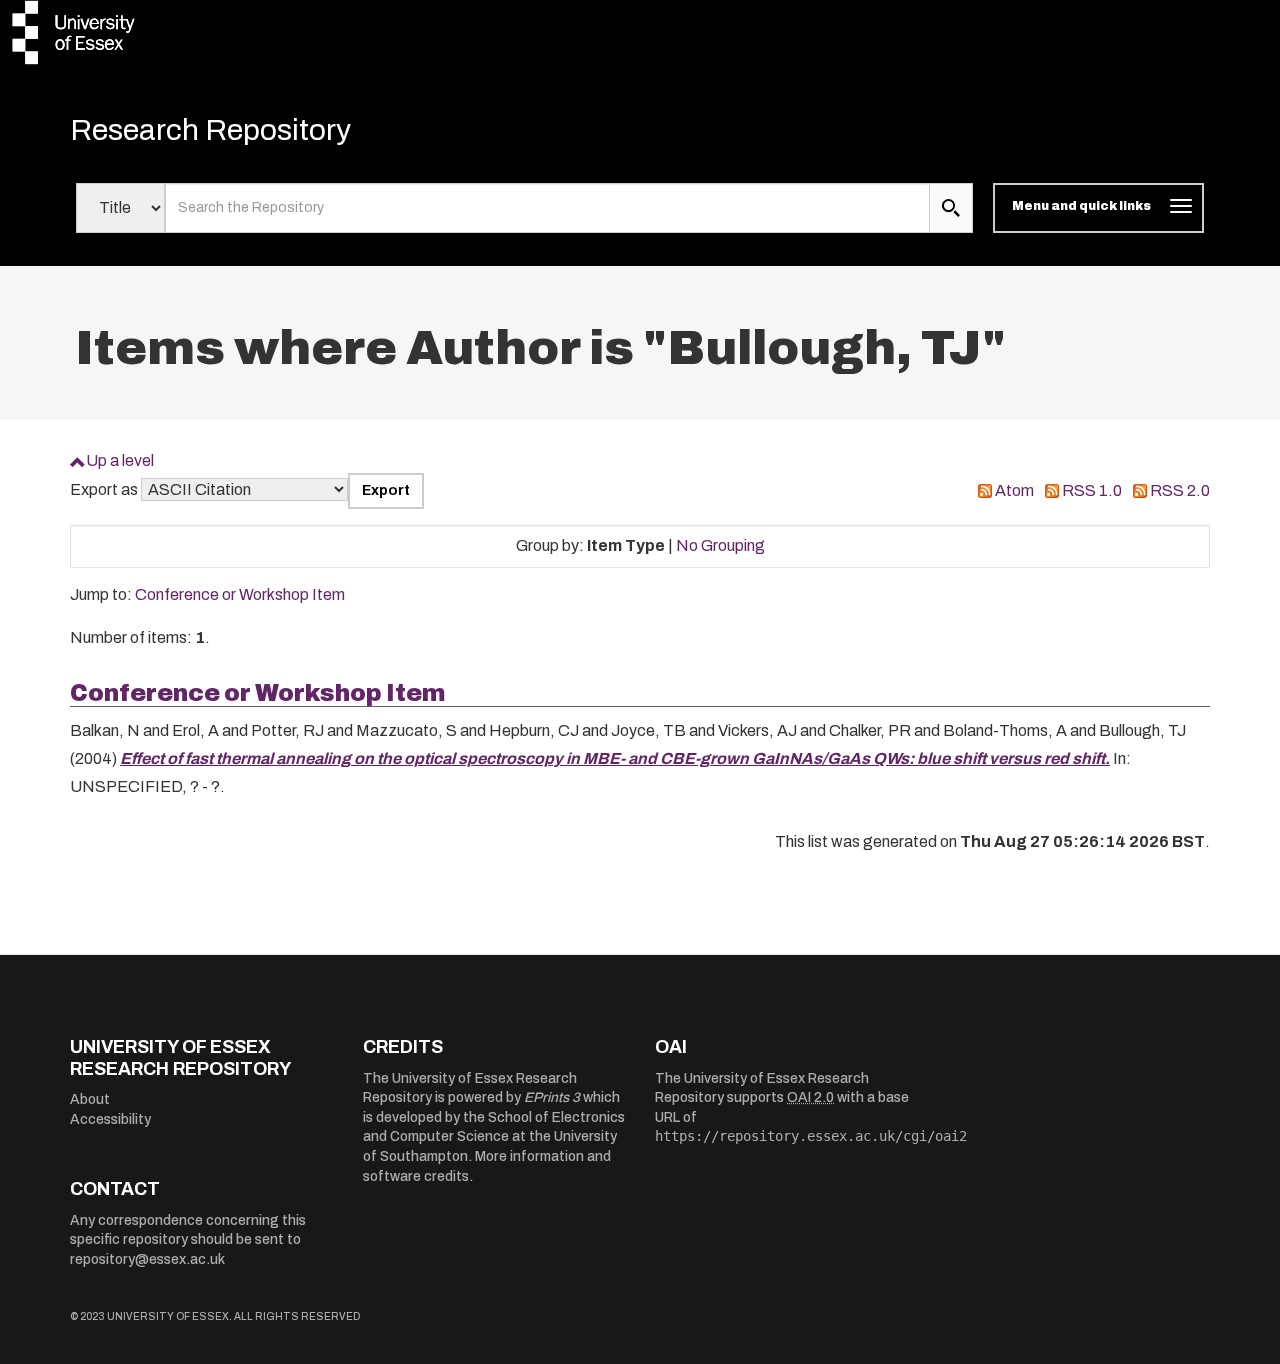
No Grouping (720, 545)
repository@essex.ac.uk (147, 1259)
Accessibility (110, 1119)
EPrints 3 (552, 1097)
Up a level (120, 460)
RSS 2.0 (1180, 490)
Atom (1014, 490)
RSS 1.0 (1092, 490)
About (90, 1099)
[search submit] (951, 208)
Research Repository (210, 130)
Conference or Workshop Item (240, 594)
